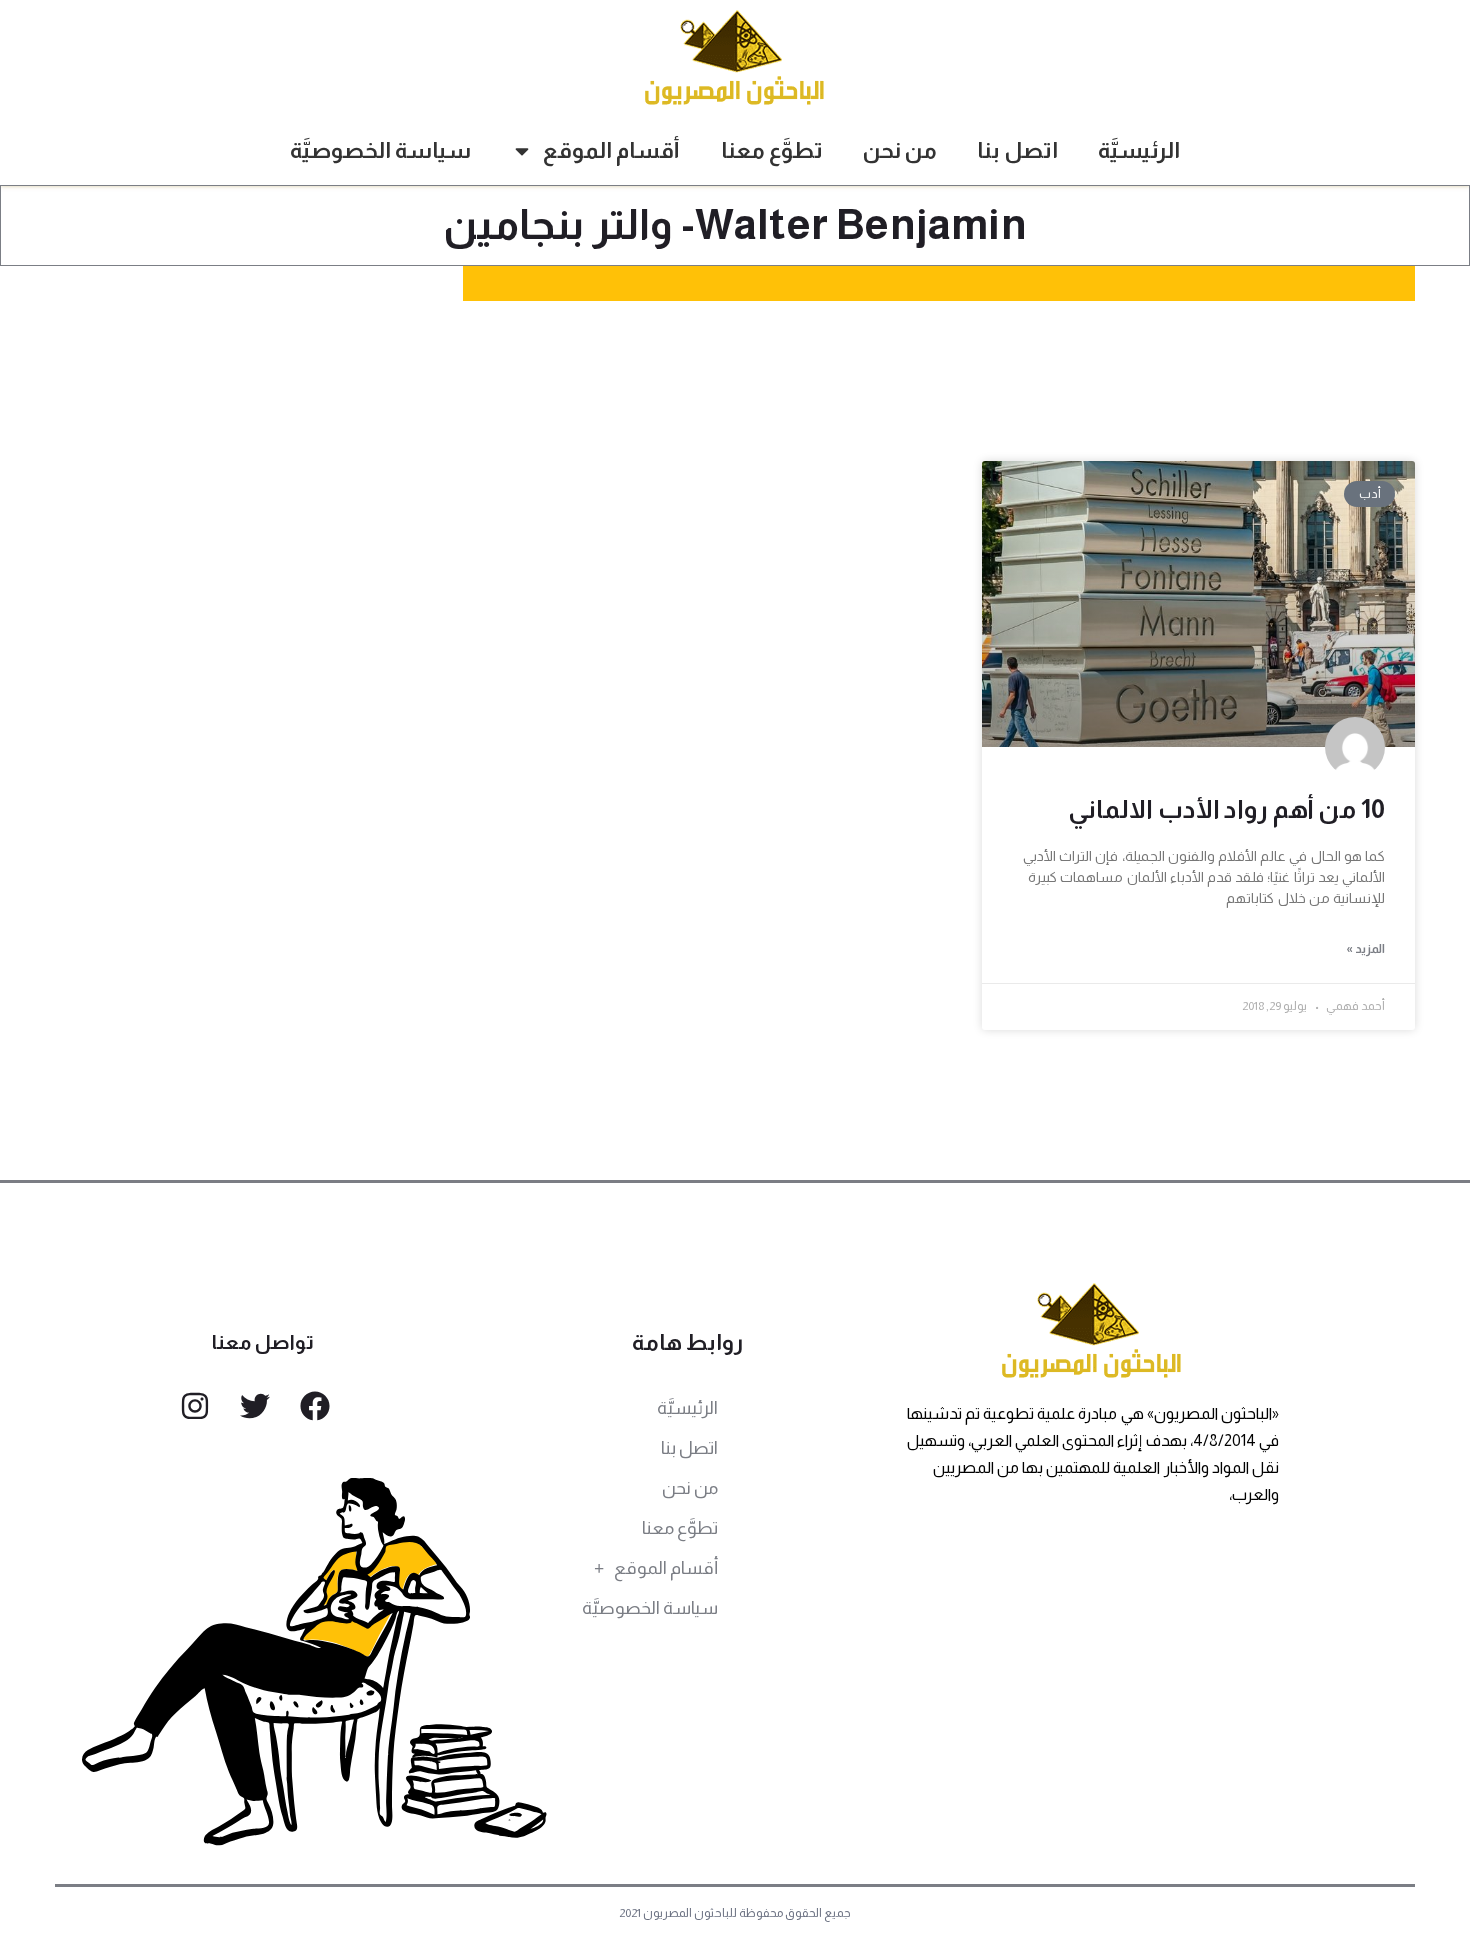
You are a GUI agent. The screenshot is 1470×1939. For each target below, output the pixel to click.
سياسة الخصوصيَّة (380, 150)
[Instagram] (195, 1406)
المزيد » (1365, 949)
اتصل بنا (1017, 150)
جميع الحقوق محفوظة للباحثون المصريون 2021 (735, 1913)
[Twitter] (255, 1406)
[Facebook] (315, 1406)
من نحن (900, 150)
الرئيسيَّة (1139, 150)
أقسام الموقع (611, 150)
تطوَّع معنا (772, 150)
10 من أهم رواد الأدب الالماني (1226, 809)
